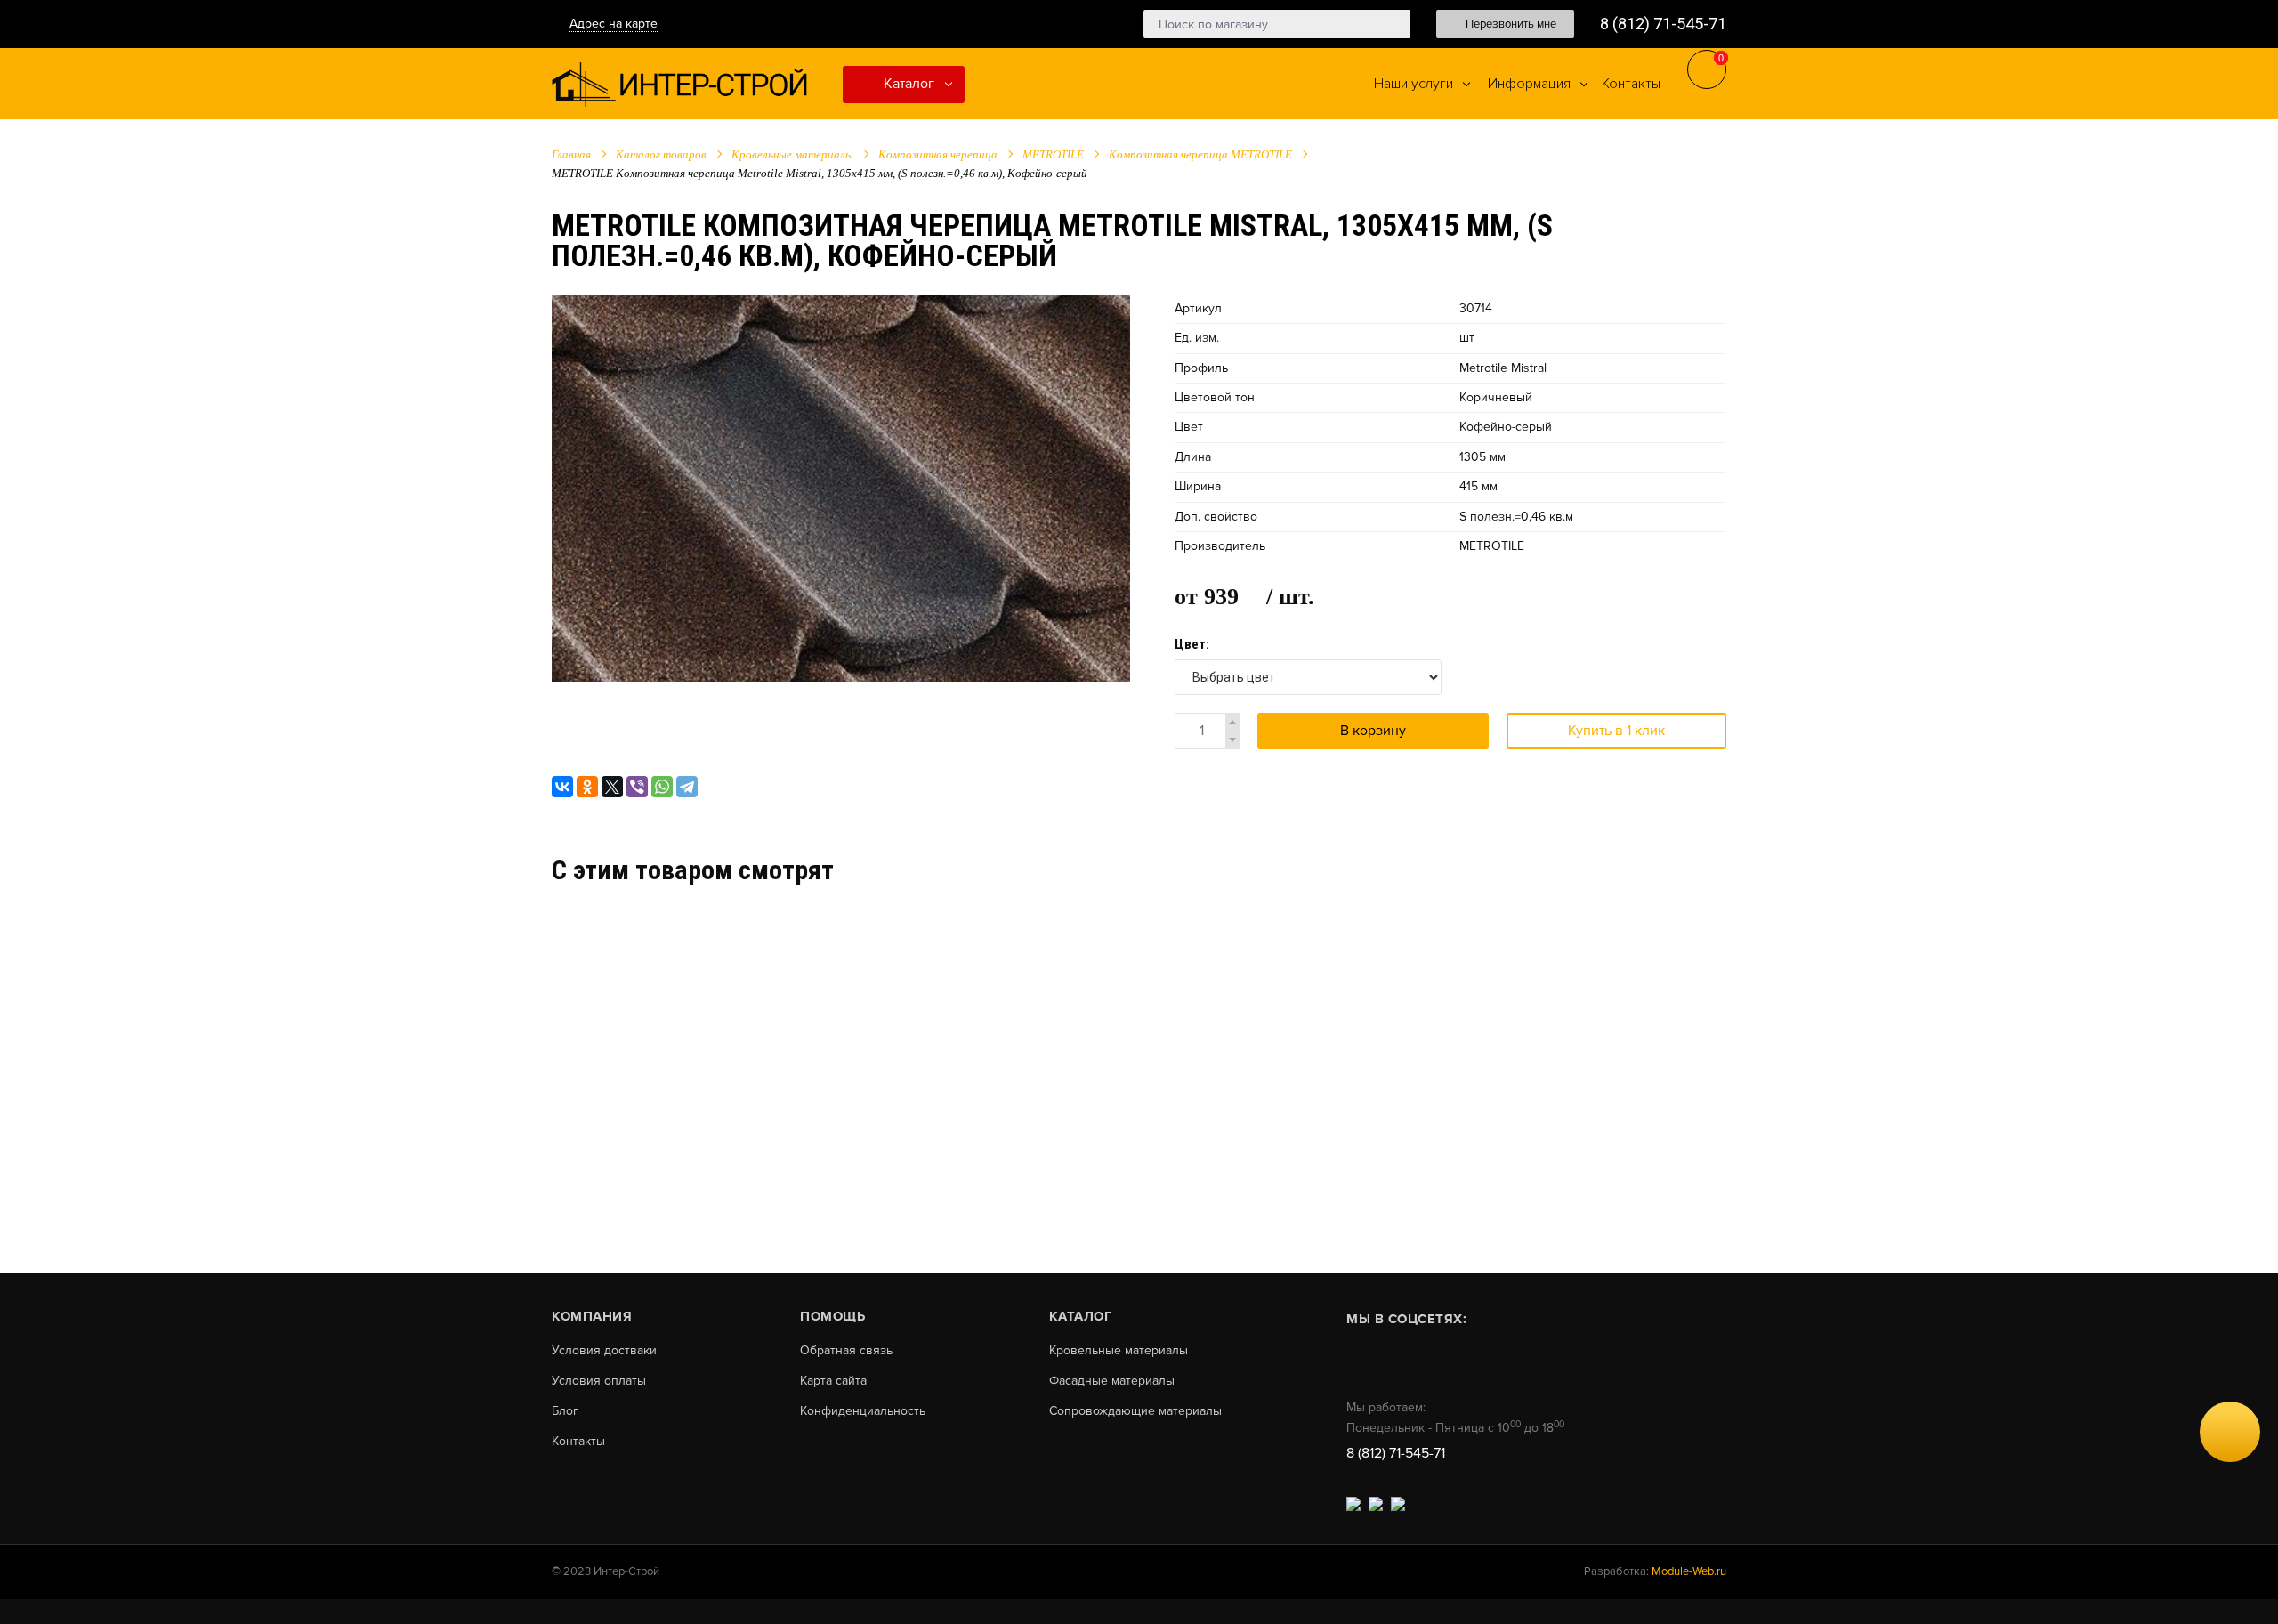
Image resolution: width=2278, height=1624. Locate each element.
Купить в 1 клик (1616, 731)
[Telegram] (687, 787)
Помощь (832, 1316)
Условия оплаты (599, 1381)
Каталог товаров (661, 154)
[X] (612, 787)
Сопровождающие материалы (1135, 1411)
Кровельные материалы (792, 154)
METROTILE (1053, 154)
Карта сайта (833, 1381)
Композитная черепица (938, 154)
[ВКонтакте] (562, 787)
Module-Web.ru (1689, 1571)
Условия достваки (604, 1351)
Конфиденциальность (863, 1411)
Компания (592, 1316)
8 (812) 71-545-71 (1663, 24)
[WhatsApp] (662, 787)
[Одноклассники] (587, 787)
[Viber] (637, 787)
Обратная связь (846, 1351)
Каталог (907, 84)
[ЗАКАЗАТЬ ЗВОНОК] (2230, 1432)
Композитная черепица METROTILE (1200, 154)
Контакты (578, 1442)
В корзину (1373, 731)
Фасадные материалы (1112, 1381)
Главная (571, 154)
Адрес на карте (614, 24)
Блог (565, 1411)
